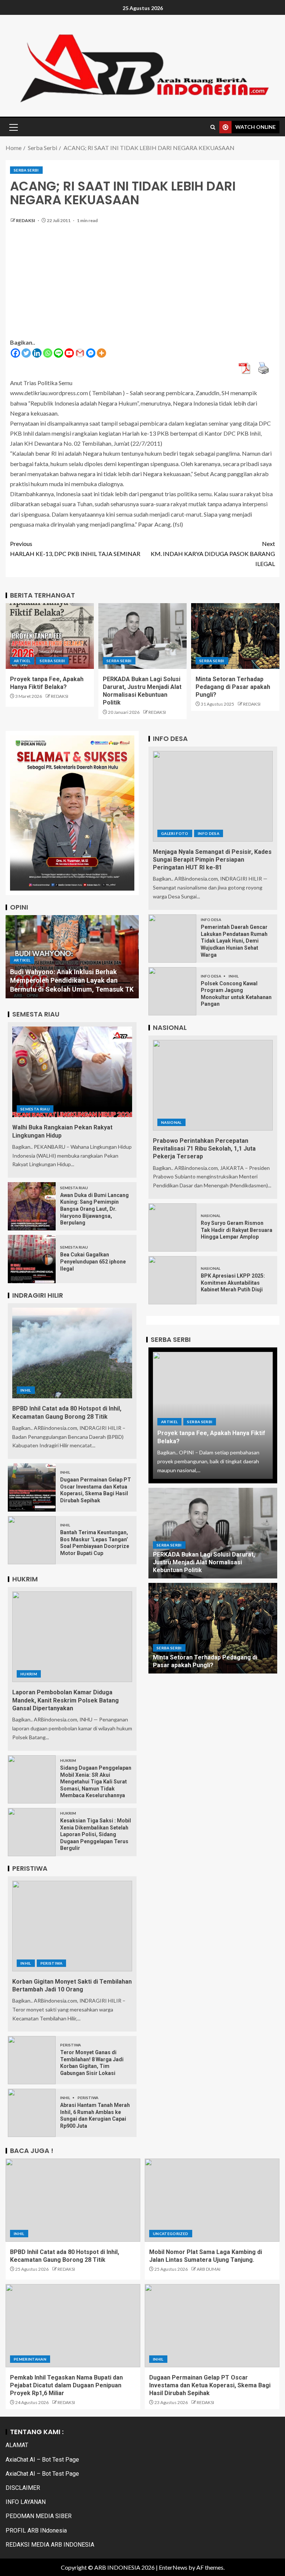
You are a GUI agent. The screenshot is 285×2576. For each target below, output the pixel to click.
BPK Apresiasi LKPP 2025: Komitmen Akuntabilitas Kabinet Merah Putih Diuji (233, 1283)
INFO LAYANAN (26, 2502)
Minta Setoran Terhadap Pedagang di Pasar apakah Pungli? (233, 687)
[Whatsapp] (48, 353)
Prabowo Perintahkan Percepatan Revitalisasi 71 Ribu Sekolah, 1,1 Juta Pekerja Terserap (204, 1149)
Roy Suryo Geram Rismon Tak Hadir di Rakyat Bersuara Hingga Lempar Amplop (237, 1230)
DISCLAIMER (23, 2488)
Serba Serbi (26, 170)
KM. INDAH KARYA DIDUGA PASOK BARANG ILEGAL (213, 554)
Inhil (26, 1390)
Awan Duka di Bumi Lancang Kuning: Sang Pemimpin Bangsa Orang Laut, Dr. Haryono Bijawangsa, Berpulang (94, 1209)
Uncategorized (171, 2234)
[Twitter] (26, 353)
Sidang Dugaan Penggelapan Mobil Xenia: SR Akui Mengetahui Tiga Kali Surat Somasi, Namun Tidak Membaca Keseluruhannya (96, 1782)
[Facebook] (15, 353)
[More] (101, 353)
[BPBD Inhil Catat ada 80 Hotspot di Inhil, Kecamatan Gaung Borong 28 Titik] (72, 1353)
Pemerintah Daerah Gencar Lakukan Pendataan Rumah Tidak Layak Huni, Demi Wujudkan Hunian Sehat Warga (234, 941)
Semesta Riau (35, 1109)
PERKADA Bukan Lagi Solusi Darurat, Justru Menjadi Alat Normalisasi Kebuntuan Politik (204, 1562)
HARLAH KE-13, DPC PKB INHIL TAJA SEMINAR (75, 549)
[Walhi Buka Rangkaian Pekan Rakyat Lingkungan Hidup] (72, 1072)
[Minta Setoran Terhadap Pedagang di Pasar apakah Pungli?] (235, 636)
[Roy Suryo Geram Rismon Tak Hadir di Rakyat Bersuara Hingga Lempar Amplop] (172, 1227)
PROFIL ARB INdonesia (36, 2531)
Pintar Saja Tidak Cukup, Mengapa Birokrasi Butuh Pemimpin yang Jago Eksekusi (67, 981)
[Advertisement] (142, 285)
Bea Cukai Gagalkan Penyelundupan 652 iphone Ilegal (93, 1261)
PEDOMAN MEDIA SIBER (39, 2516)
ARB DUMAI (209, 2269)
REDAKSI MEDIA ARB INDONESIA (50, 2545)
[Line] (58, 353)
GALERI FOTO (175, 833)
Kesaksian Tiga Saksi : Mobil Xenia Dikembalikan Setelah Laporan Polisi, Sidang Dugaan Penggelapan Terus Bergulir (96, 1834)
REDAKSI (26, 220)
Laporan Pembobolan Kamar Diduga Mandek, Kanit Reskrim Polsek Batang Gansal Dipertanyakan (65, 1700)
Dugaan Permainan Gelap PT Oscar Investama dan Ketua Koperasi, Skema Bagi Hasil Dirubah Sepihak (210, 2385)
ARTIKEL (22, 661)
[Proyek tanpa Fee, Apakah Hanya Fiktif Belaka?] (50, 636)
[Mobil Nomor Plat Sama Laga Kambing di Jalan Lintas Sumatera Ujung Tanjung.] (212, 2200)
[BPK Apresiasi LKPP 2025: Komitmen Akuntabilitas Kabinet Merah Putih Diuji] (172, 1280)
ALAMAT (17, 2445)
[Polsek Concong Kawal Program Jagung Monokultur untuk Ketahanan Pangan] (172, 991)
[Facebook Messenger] (91, 353)
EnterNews (173, 2567)
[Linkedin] (37, 353)
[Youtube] (69, 353)
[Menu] (13, 127)
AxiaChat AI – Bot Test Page (42, 2460)
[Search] (213, 127)
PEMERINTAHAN (30, 2359)
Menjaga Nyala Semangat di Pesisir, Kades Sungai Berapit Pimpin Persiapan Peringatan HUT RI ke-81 (212, 860)
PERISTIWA (51, 1963)
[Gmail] (80, 353)
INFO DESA (209, 833)
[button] (13, 127)
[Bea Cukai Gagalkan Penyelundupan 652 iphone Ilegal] (32, 1259)
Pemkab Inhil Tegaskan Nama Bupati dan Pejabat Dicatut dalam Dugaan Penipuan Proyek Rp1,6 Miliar (66, 2385)
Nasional (171, 1122)
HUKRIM (29, 1674)
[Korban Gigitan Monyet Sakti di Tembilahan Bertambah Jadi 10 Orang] (72, 1926)
